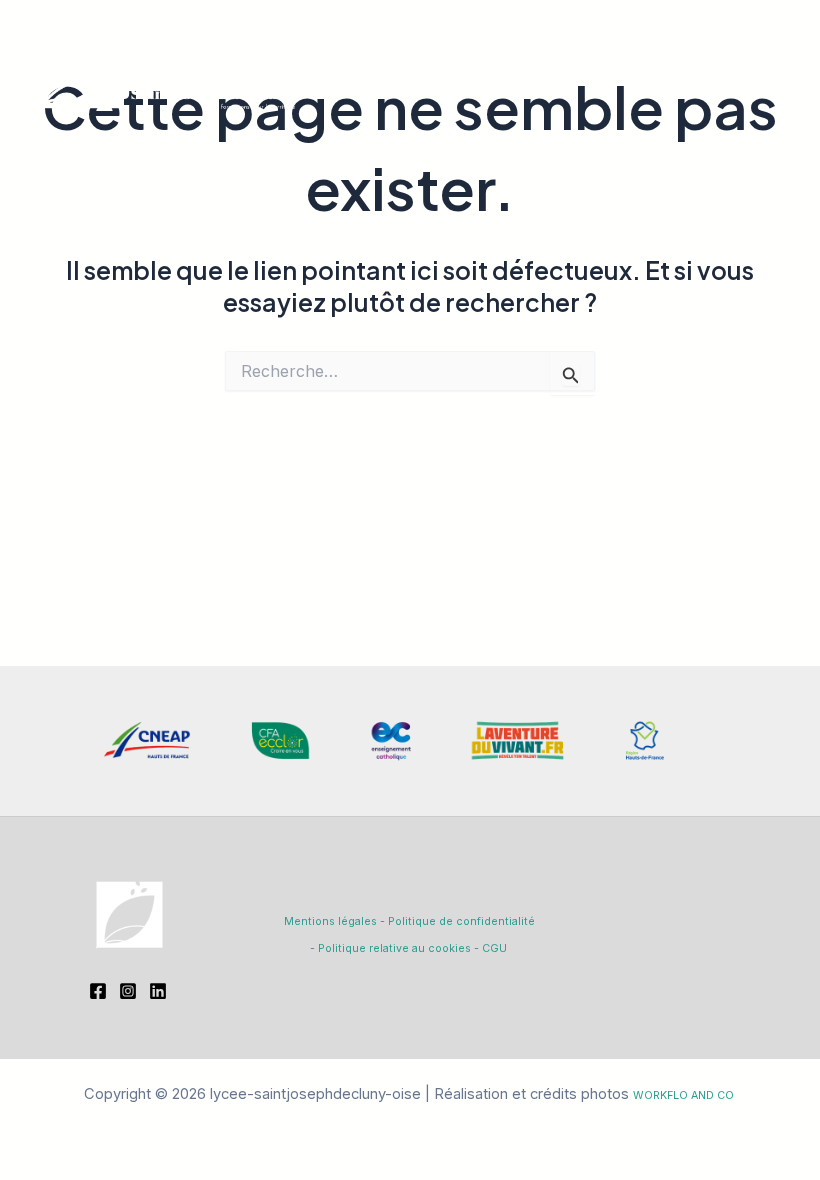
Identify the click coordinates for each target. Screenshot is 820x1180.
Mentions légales (330, 921)
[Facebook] (98, 991)
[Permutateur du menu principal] (774, 65)
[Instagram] (128, 991)
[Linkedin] (158, 991)
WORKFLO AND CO (683, 1095)
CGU (494, 948)
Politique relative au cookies (394, 948)
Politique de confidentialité (461, 921)
